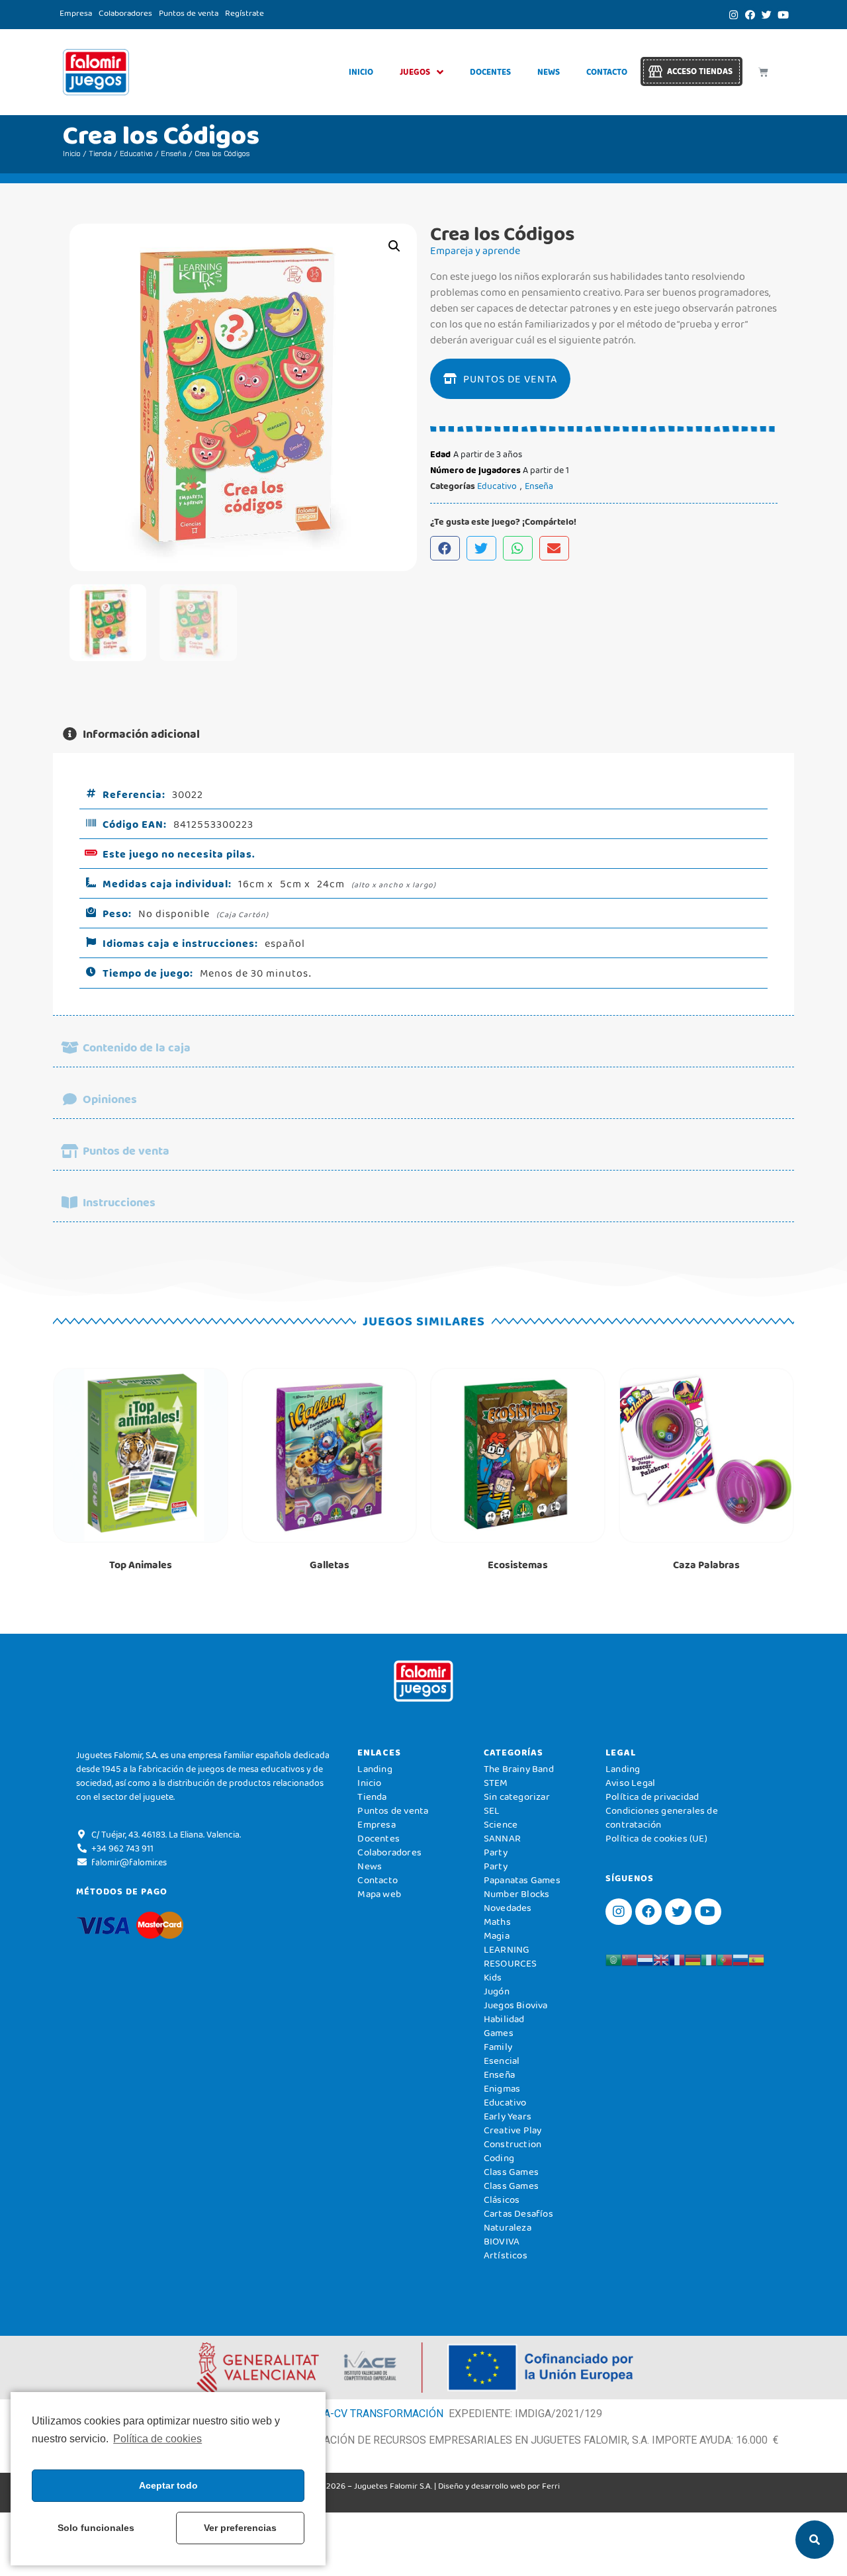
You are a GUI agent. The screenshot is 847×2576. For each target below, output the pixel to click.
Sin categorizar (517, 1797)
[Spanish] (756, 1959)
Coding (499, 2158)
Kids (493, 1977)
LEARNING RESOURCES (511, 1956)
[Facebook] (750, 15)
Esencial (502, 2061)
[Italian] (709, 1959)
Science (501, 1824)
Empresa (76, 13)
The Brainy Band (519, 1769)
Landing (375, 1769)
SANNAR (502, 1838)
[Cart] (763, 72)
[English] (661, 1959)
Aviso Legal (630, 1783)
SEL (492, 1810)
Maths (497, 1922)
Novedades (508, 1908)
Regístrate (245, 13)
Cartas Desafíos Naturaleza (518, 2220)
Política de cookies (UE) (656, 1838)
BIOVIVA (502, 2241)
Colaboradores (125, 13)
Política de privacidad (652, 1797)
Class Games (511, 2172)
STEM (496, 1783)
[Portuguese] (725, 1959)
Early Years (508, 2116)
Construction (513, 2144)
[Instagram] (733, 15)
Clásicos (502, 2199)
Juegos (415, 72)
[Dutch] (645, 1959)
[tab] (423, 734)
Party (496, 1852)
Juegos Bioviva (516, 2005)
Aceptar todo (168, 2485)
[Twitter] (766, 15)
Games (499, 2033)
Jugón (497, 1991)
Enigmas (502, 2088)
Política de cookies (157, 2439)
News (549, 72)
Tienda (100, 154)
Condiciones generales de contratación (662, 1817)
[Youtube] (783, 15)
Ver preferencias (240, 2528)
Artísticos (506, 2255)
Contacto (607, 72)
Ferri (551, 2486)
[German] (693, 1959)
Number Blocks (517, 1894)
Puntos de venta (189, 13)
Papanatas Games (522, 1880)
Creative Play (513, 2130)
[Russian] (740, 1959)
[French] (677, 1959)
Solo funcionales (96, 2528)
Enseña (174, 154)
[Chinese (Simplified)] (629, 1959)
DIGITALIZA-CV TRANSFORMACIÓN (359, 2414)
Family (498, 2047)
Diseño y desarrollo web (482, 2486)
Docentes (490, 72)
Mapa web (379, 1894)
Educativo (136, 154)
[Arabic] (613, 1959)
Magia (497, 1935)
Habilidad (504, 2019)
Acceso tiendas (700, 71)
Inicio (361, 72)
